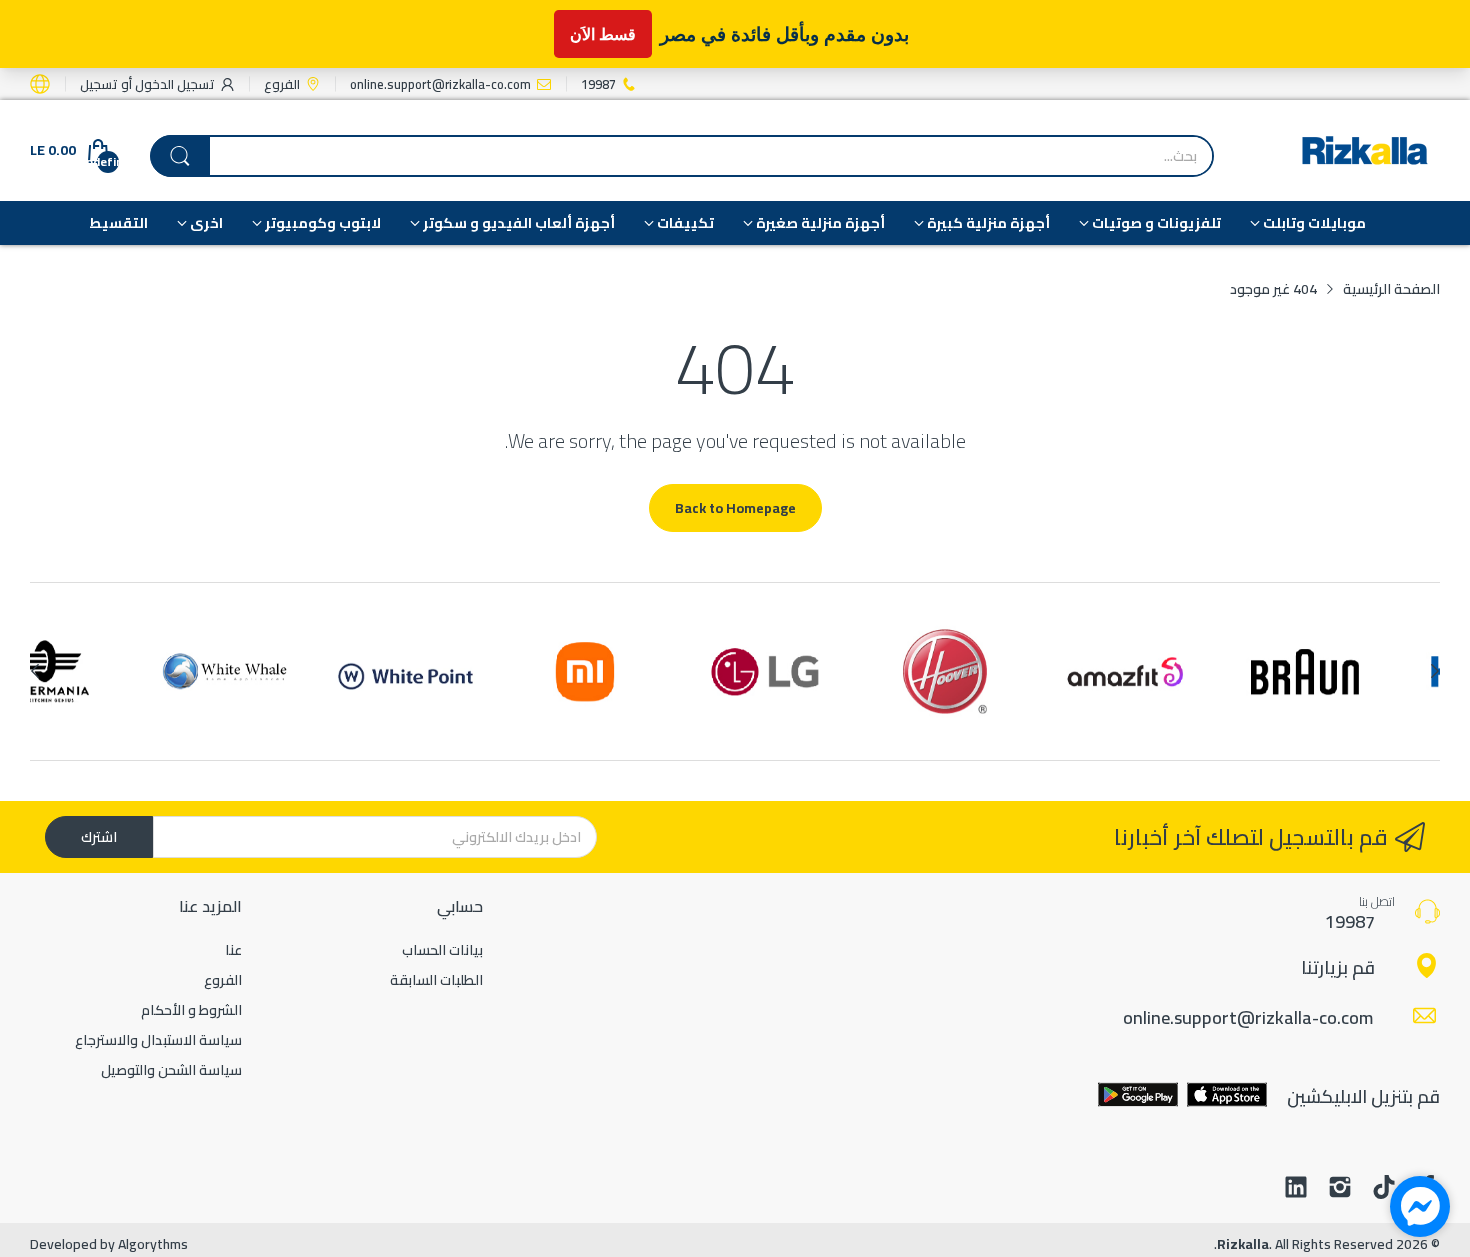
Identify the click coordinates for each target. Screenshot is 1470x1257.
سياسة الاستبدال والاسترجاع (158, 1040)
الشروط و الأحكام (191, 1010)
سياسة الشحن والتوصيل (171, 1070)
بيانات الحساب (442, 950)
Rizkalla (1243, 1244)
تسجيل (99, 84)
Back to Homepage (735, 508)
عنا (233, 950)
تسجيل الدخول (173, 84)
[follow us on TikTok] (1384, 1189)
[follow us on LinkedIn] (1296, 1189)
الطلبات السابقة (436, 980)
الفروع (223, 980)
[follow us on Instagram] (1340, 1189)
